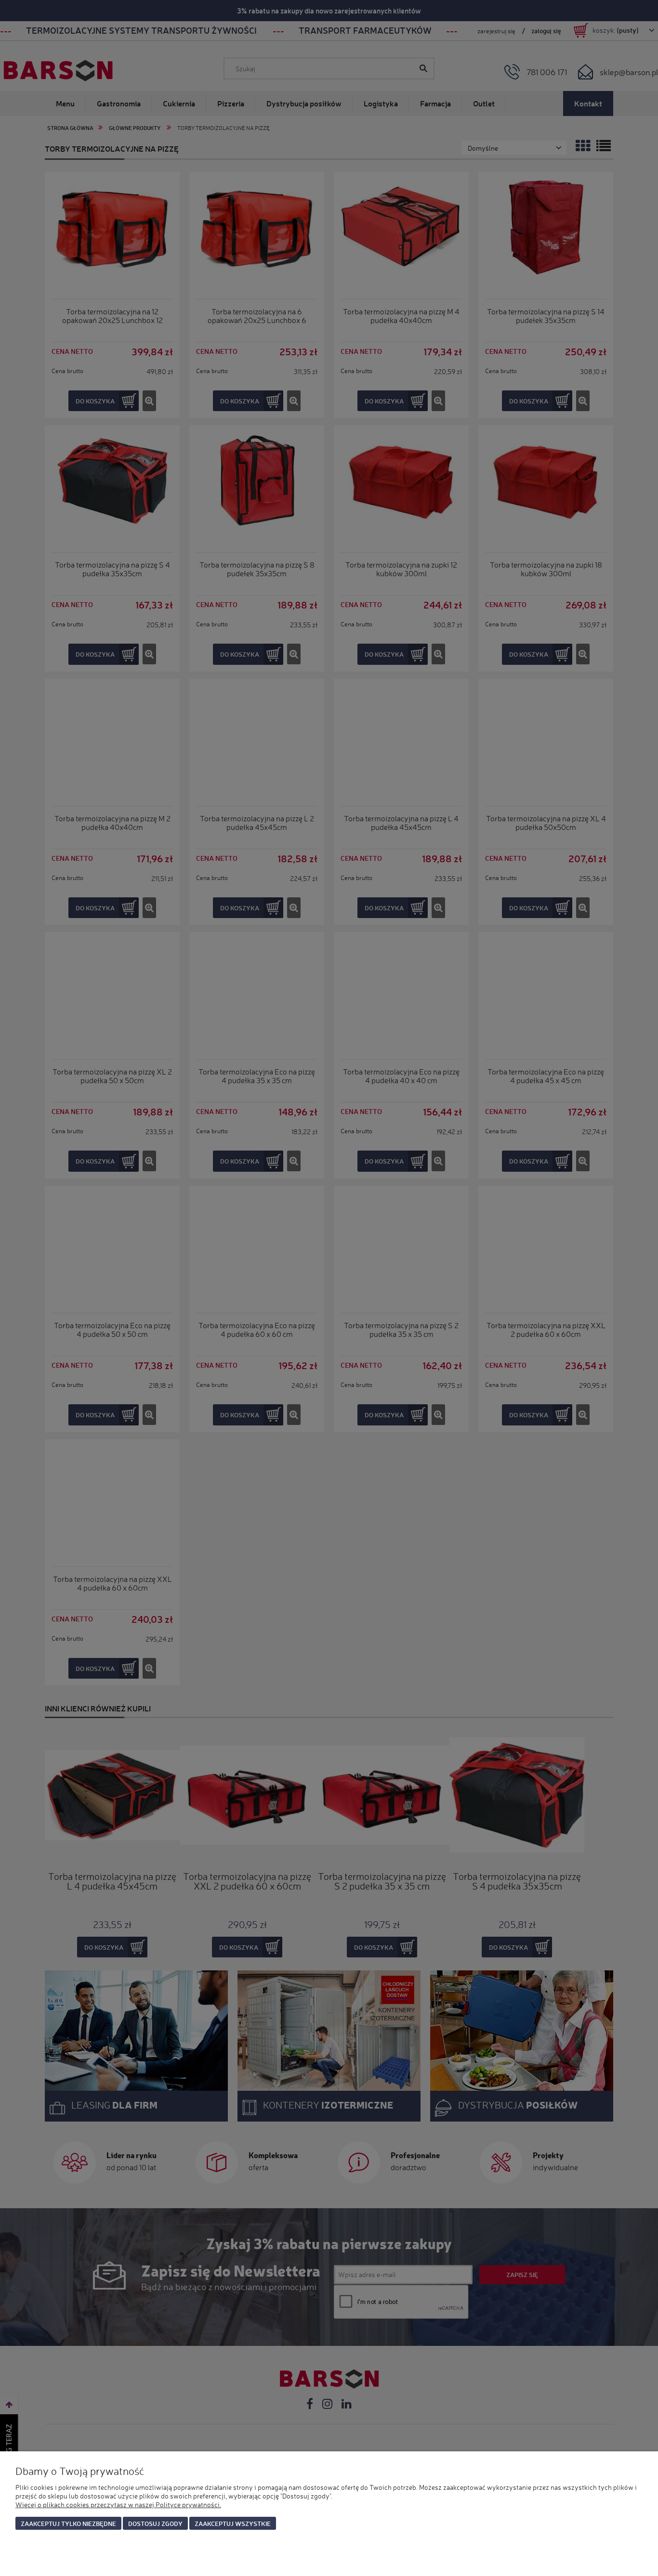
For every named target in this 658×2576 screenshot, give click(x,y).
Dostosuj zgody (155, 2523)
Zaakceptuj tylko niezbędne (68, 2523)
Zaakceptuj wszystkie (233, 2523)
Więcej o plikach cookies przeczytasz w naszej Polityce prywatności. (118, 2505)
